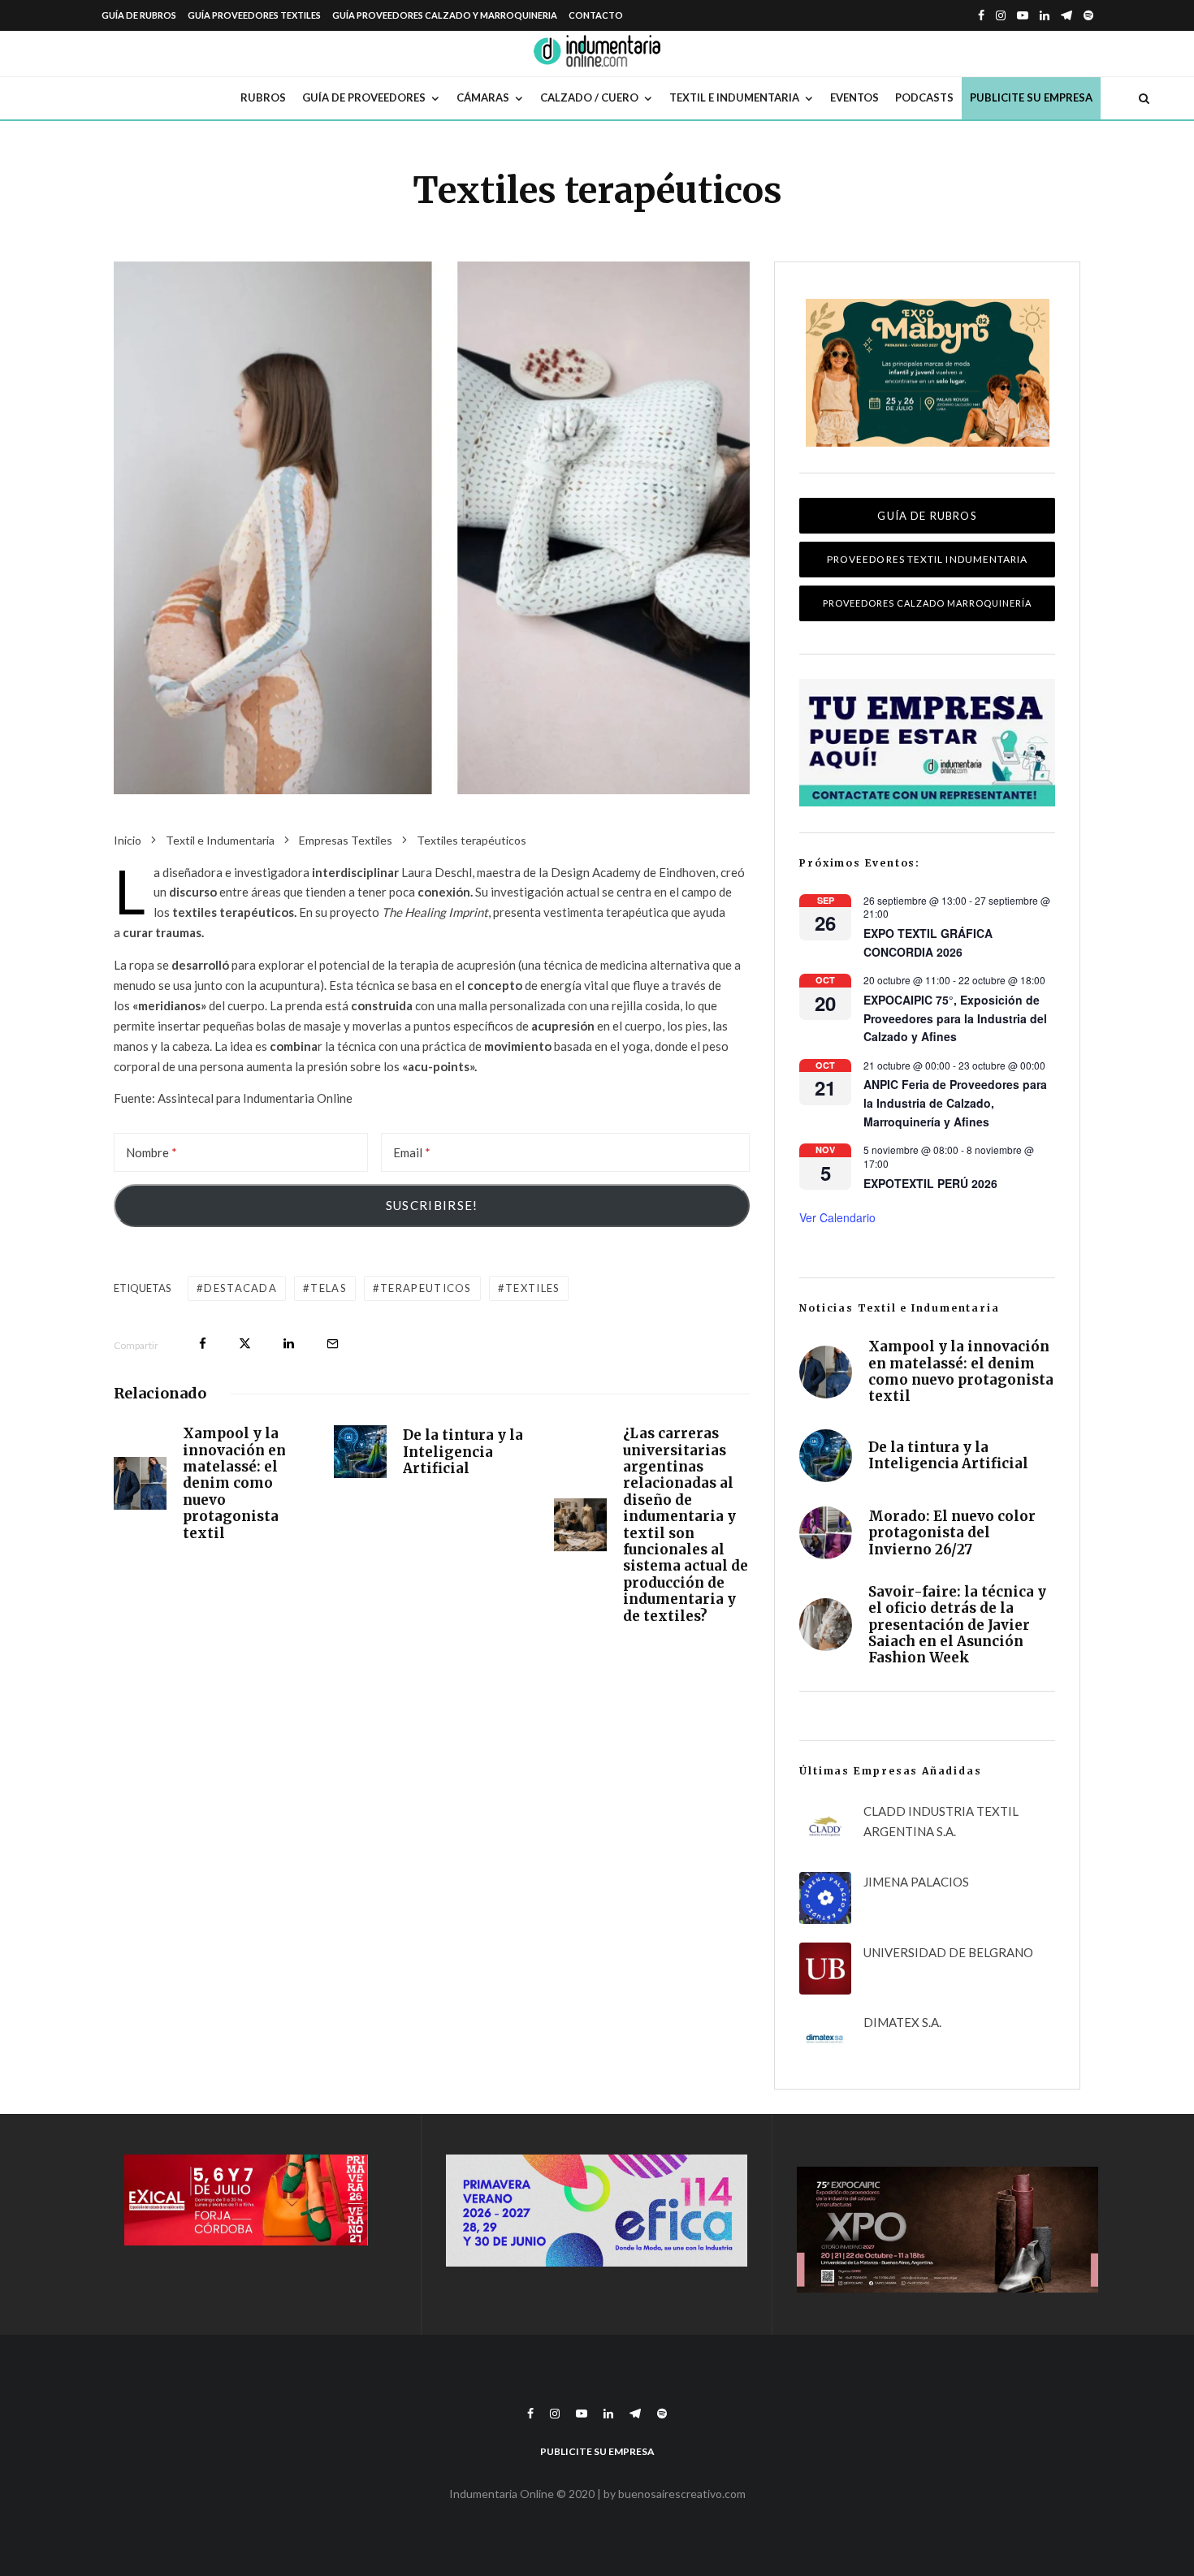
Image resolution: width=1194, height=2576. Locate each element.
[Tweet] (245, 1344)
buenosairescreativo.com (682, 2494)
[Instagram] (1001, 15)
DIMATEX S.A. (902, 2022)
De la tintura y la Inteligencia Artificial (463, 1452)
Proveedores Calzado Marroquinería (927, 603)
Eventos (854, 97)
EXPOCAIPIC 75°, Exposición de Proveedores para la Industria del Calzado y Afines (955, 1018)
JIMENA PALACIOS (916, 1882)
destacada (240, 1288)
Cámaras (483, 97)
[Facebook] (981, 15)
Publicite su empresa (1031, 97)
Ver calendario (837, 1217)
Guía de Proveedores (364, 97)
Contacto (596, 15)
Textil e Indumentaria (734, 97)
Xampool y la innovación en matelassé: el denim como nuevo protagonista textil (234, 1483)
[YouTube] (1023, 15)
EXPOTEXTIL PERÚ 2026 (930, 1183)
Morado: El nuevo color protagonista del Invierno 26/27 (952, 1533)
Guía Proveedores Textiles (254, 15)
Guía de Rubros (139, 15)
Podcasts (924, 97)
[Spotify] (1088, 15)
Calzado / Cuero (589, 97)
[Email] (333, 1344)
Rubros (263, 97)
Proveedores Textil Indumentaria (927, 559)
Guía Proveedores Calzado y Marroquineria (445, 15)
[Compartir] (203, 1344)
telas (329, 1288)
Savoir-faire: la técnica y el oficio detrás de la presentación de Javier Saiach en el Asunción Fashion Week (957, 1625)
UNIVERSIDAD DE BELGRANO (948, 1952)
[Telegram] (1066, 15)
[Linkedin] (1045, 15)
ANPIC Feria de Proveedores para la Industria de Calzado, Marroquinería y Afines (955, 1102)
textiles (532, 1288)
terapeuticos (426, 1288)
